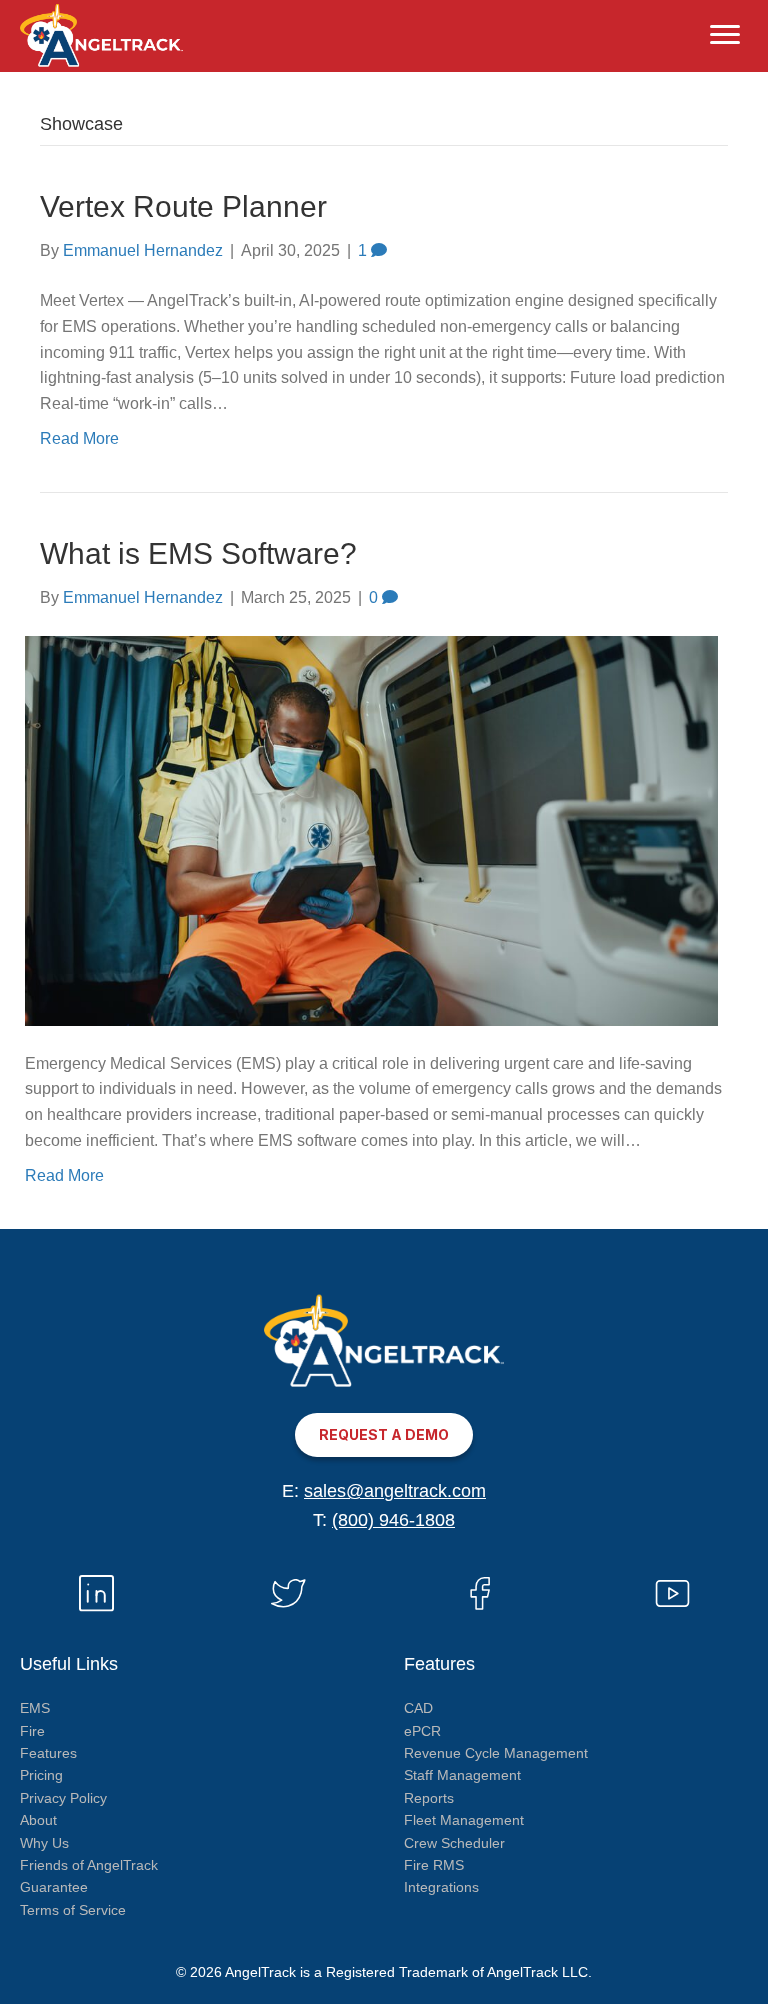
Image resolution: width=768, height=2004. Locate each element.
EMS (35, 1708)
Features (48, 1753)
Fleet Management (464, 1820)
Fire (32, 1731)
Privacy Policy (63, 1798)
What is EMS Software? (198, 553)
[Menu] (725, 35)
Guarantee (54, 1887)
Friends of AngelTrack (89, 1865)
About (38, 1820)
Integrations (441, 1887)
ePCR (422, 1731)
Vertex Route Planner (183, 206)
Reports (429, 1798)
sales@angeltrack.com (395, 1491)
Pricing (41, 1775)
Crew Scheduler (454, 1843)
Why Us (44, 1843)
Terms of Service (73, 1910)
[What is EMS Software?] (371, 829)
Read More (79, 438)
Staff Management (462, 1775)
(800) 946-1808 (393, 1520)
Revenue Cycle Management (496, 1753)
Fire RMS (434, 1865)
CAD (418, 1708)
